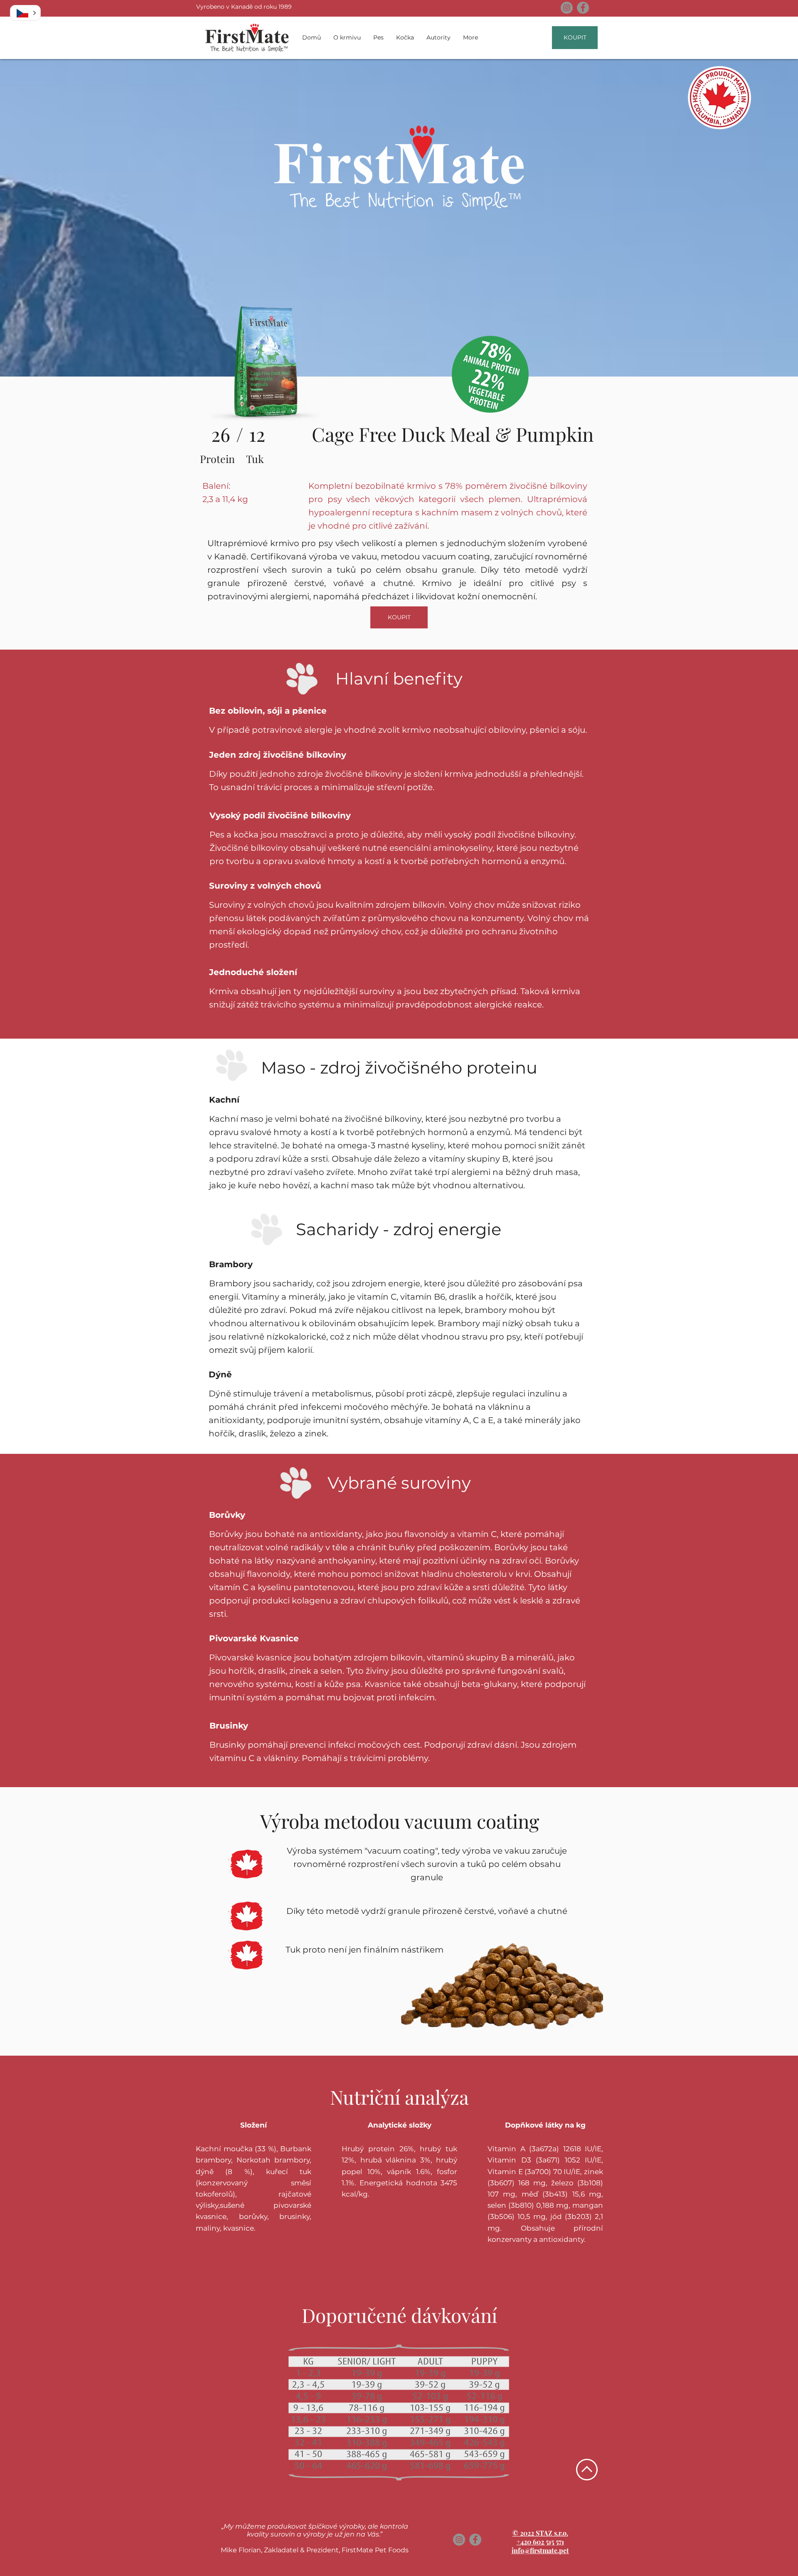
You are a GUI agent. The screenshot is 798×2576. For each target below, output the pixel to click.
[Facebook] (583, 8)
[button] (25, 13)
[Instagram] (567, 8)
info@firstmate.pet (540, 2550)
